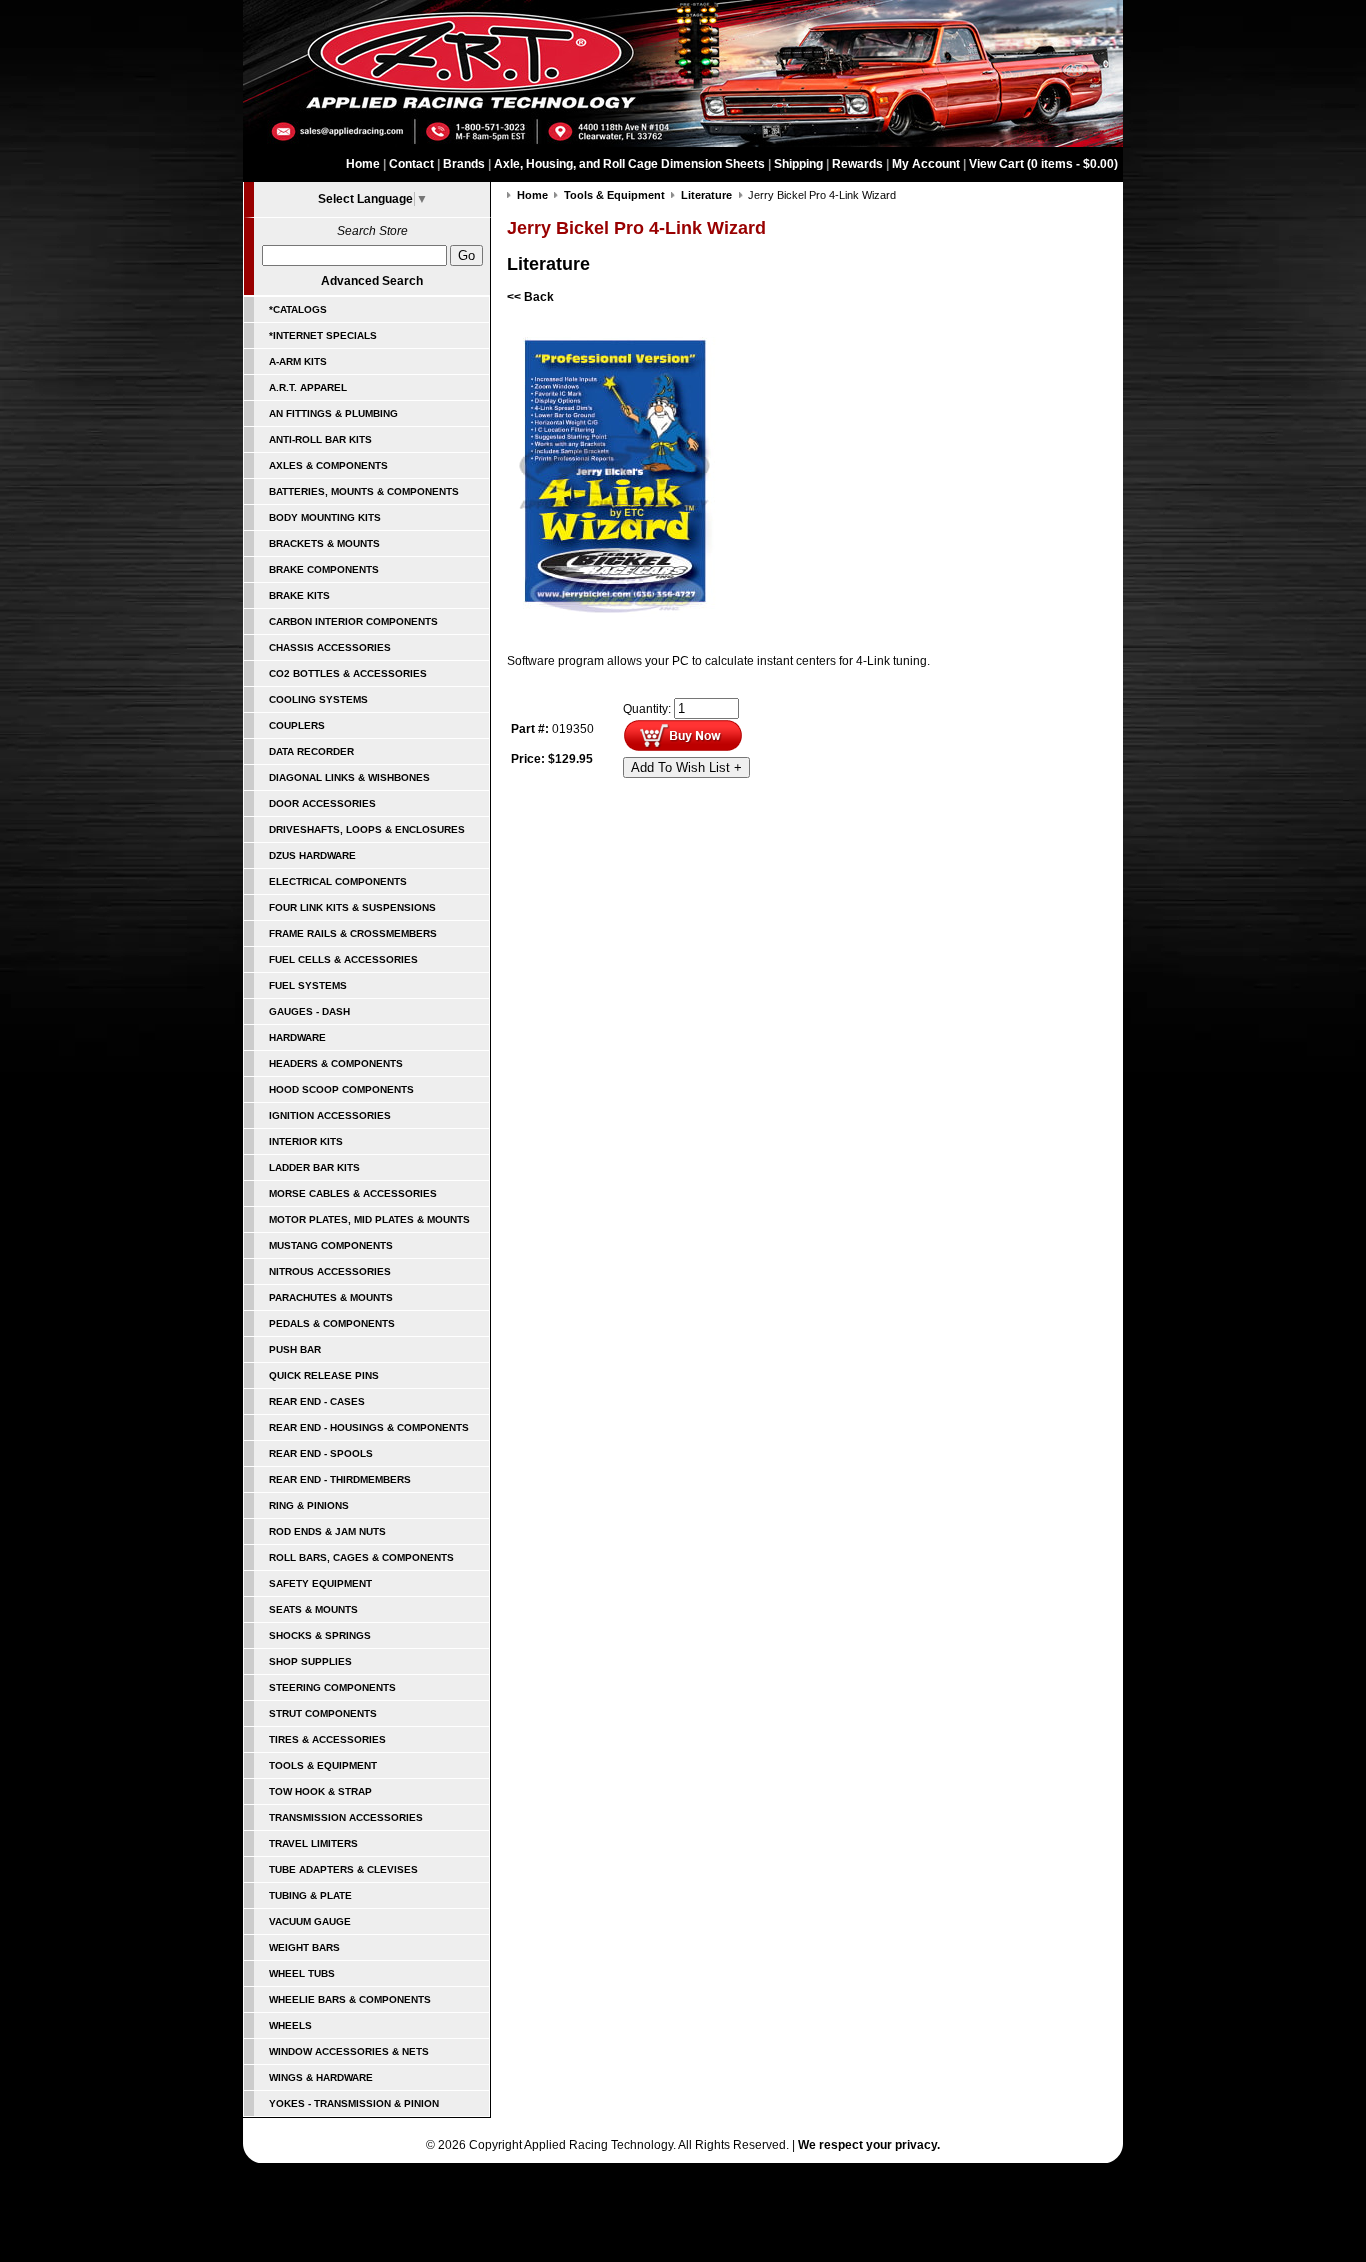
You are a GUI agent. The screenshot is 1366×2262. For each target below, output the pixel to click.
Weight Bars (304, 1947)
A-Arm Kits (298, 361)
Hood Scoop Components (341, 1089)
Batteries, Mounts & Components (364, 491)
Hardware (297, 1037)
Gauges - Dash (309, 1011)
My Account (926, 164)
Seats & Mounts (313, 1609)
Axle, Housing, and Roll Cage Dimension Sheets (629, 164)
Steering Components (332, 1687)
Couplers (297, 725)
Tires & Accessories (327, 1739)
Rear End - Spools (321, 1453)
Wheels (290, 2025)
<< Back (530, 297)
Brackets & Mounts (324, 543)
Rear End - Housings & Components (369, 1427)
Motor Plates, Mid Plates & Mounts (369, 1219)
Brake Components (324, 569)
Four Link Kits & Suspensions (352, 907)
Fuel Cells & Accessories (343, 959)
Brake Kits (299, 595)
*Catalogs (298, 309)
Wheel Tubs (302, 1973)
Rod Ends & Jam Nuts (327, 1531)
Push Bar (295, 1349)
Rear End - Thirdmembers (340, 1479)
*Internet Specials (323, 335)
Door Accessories (322, 803)
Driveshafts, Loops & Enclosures (367, 829)
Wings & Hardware (321, 2077)
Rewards (857, 164)
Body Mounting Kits (325, 517)
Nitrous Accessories (330, 1271)
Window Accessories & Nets (349, 2051)
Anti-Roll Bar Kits (320, 439)
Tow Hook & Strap (320, 1791)
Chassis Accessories (330, 647)
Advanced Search (372, 281)
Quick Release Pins (324, 1375)
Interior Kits (306, 1141)
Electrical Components (338, 881)
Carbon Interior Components (353, 621)
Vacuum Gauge (310, 1921)
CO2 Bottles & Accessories (348, 673)
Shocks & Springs (320, 1635)
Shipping (798, 164)
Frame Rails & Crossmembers (353, 933)
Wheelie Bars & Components (350, 1999)
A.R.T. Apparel (308, 387)
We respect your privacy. (869, 2145)
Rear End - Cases (317, 1401)
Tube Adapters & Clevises (343, 1869)
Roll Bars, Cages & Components (361, 1557)
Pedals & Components (332, 1323)
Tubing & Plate (310, 1895)
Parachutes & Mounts (331, 1297)
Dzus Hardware (312, 855)
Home (363, 164)
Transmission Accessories (346, 1817)
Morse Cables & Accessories (353, 1193)
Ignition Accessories (330, 1115)
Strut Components (323, 1713)
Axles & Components (328, 465)
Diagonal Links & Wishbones (349, 777)
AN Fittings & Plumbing (333, 413)
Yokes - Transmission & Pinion (354, 2103)
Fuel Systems (308, 985)
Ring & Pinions (309, 1505)
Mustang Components (331, 1245)
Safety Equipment (320, 1583)
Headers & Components (336, 1063)
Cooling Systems (318, 699)
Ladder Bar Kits (314, 1167)
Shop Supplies (310, 1661)
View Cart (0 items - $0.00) (1043, 164)
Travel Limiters (313, 1843)
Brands (464, 164)
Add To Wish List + (686, 767)
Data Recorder (311, 751)
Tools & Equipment (323, 1765)
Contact (411, 164)
